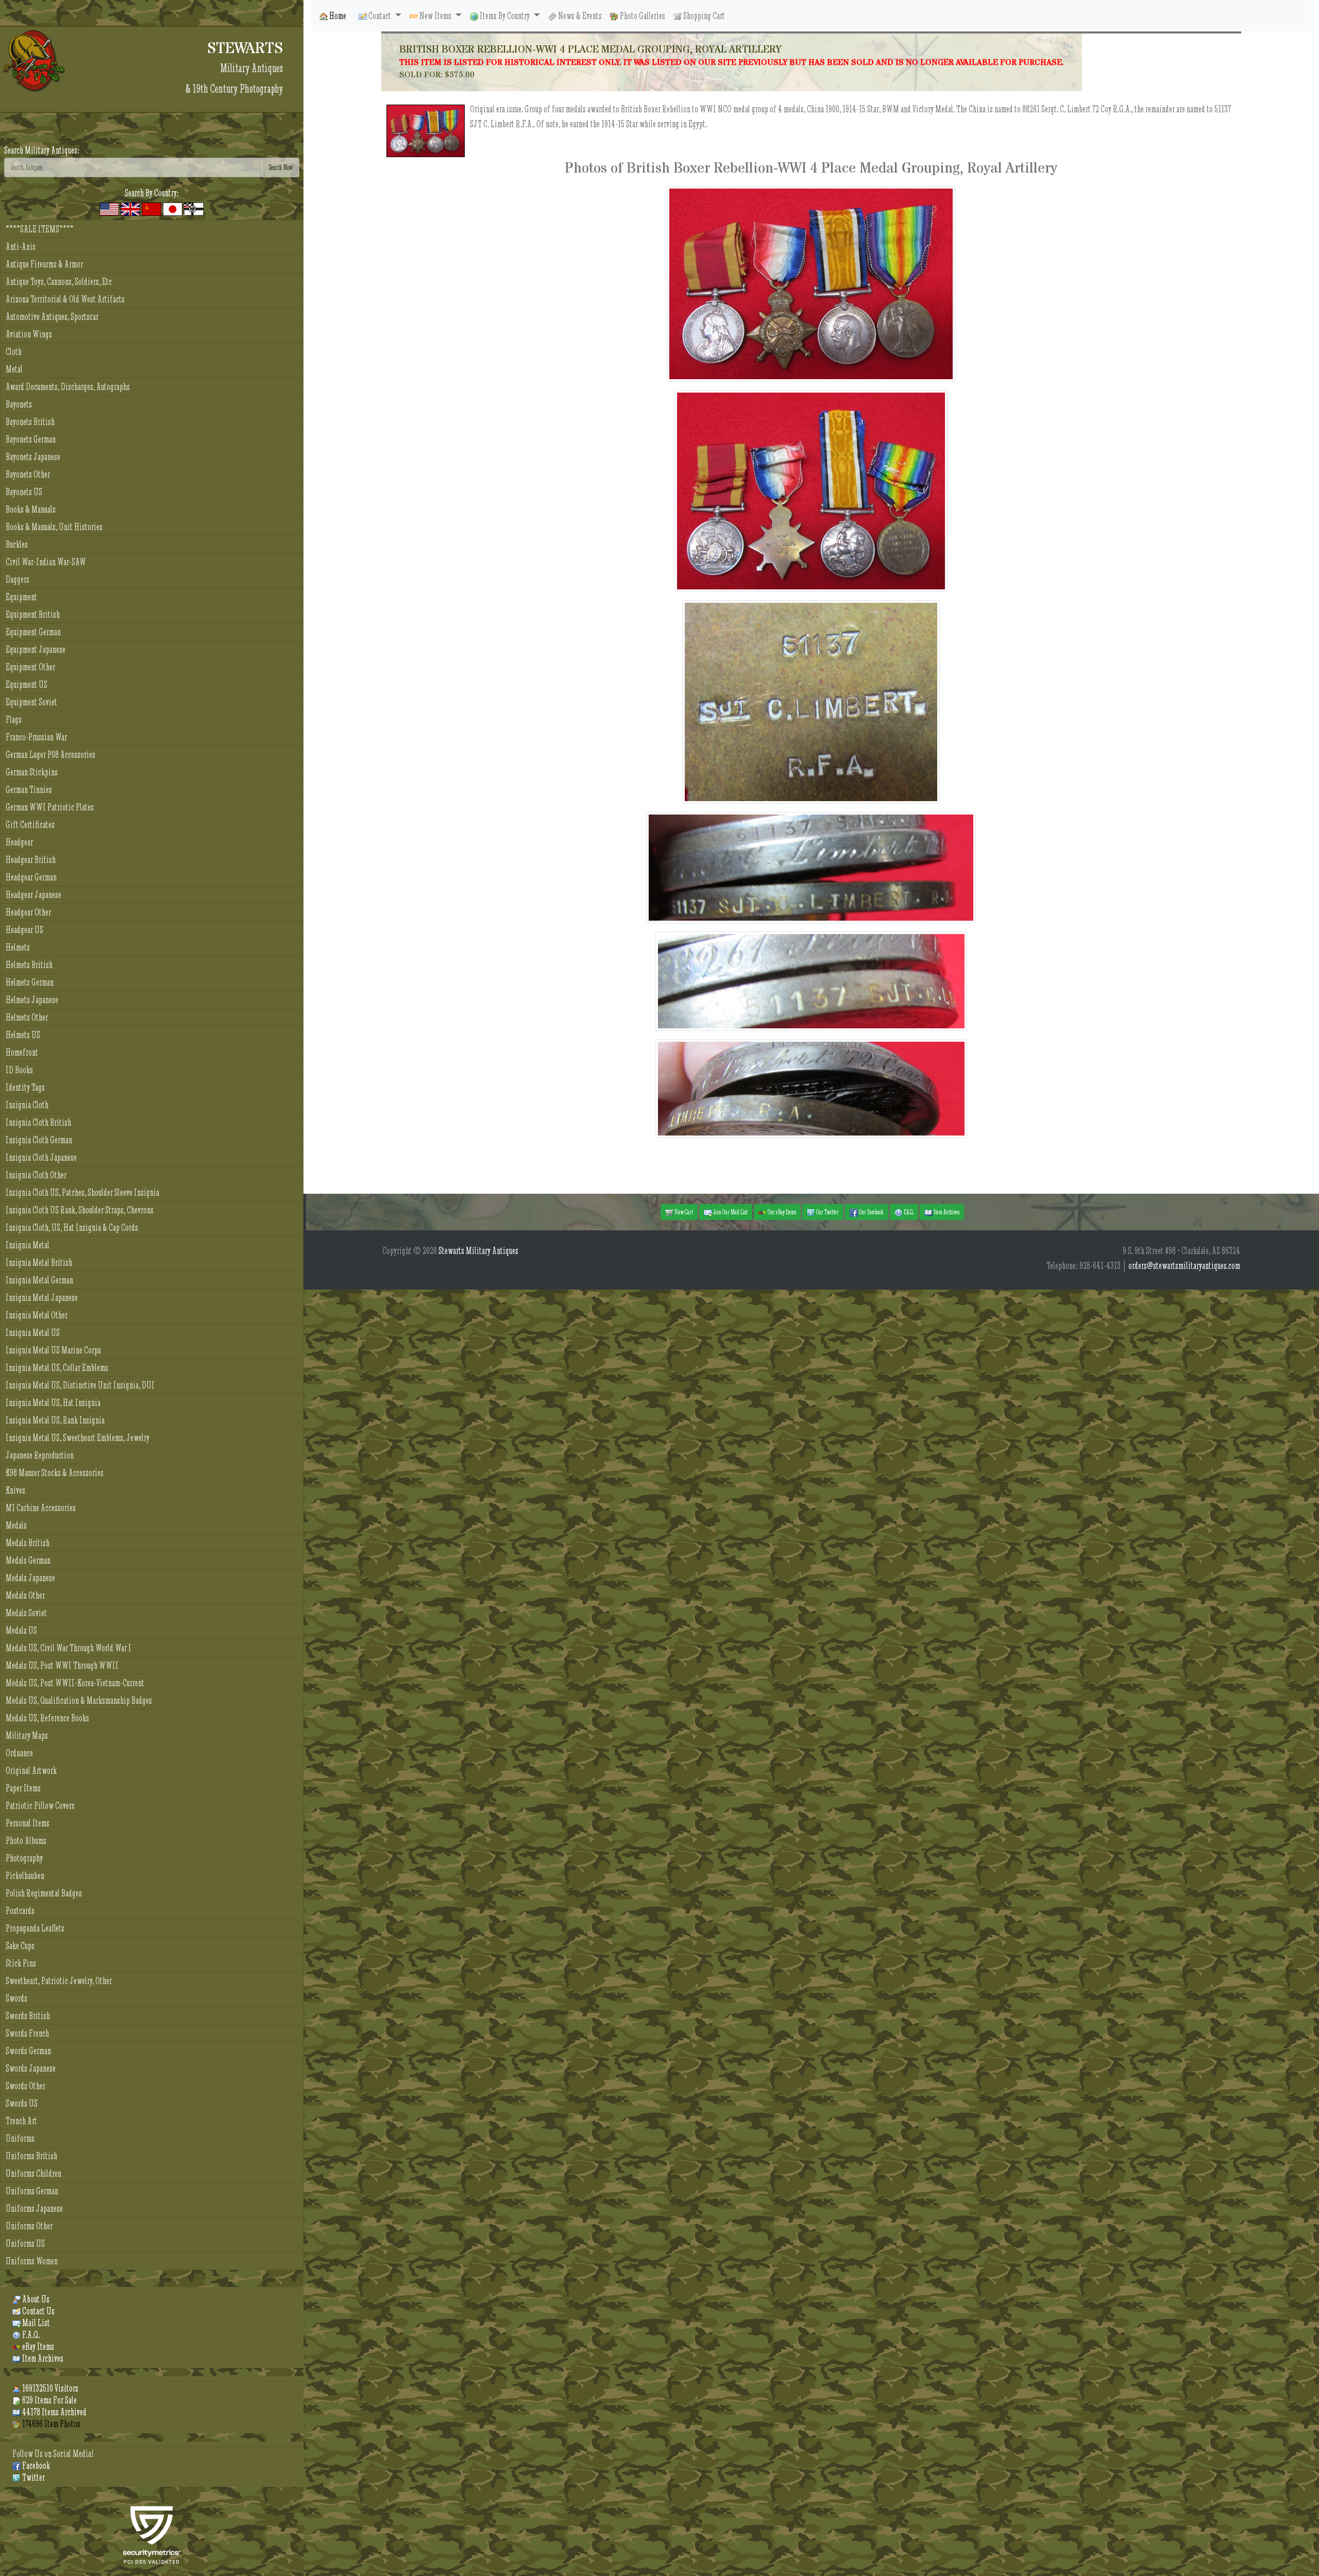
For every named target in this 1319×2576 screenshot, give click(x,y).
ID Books (19, 1070)
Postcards (20, 1911)
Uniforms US (25, 2243)
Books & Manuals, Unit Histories (54, 527)
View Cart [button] (683, 1212)
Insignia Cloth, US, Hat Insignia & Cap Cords (72, 1227)
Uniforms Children (33, 2173)
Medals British (28, 1543)
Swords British (28, 2016)
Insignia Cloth (27, 1105)
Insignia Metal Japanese (42, 1298)
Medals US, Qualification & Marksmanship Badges (79, 1700)
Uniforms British (31, 2156)
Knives (15, 1490)
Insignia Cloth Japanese (41, 1157)
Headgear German (31, 877)
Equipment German (33, 632)
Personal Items (28, 1823)
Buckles (17, 544)
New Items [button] (435, 16)
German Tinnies (29, 790)
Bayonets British (30, 422)
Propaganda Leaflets (35, 1928)
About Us (35, 2299)
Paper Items (23, 1788)
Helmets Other (27, 1017)
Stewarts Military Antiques (478, 1251)
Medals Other (25, 1595)
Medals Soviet (26, 1613)
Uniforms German (32, 2191)
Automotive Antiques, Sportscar (52, 317)
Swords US (22, 2103)
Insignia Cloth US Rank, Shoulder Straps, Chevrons (80, 1210)
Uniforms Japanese (34, 2208)
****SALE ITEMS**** (40, 229)
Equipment (21, 597)
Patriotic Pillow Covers (40, 1806)
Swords (16, 1998)
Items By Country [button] (505, 16)
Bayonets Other (28, 474)
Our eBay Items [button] (781, 1212)
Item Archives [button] (946, 1212)
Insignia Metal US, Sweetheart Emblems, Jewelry (78, 1438)
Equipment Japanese (36, 649)
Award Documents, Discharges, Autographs (68, 387)
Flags (14, 719)
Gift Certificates (30, 825)
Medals (16, 1525)
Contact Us (38, 2311)
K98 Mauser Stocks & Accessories (55, 1473)
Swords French (27, 2033)
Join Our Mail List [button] (730, 1212)
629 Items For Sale (49, 2400)
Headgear (19, 842)
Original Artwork (31, 1770)
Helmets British (29, 965)
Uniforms (20, 2138)
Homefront (22, 1052)
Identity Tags (25, 1087)
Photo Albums (26, 1841)
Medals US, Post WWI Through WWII (62, 1665)
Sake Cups (20, 1946)
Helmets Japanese (32, 1000)
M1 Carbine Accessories (41, 1508)
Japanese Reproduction (40, 1455)
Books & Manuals (31, 509)
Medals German (28, 1560)
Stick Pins (21, 1963)
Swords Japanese (31, 2068)
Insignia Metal (28, 1245)
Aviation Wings (29, 334)
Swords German (28, 2051)
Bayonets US (24, 492)
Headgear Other (28, 912)
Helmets (18, 947)
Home (337, 16)
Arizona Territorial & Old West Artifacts (65, 299)
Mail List (35, 2323)
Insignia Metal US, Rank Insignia (55, 1420)
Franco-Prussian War (36, 737)
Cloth (14, 352)
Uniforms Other (29, 2226)
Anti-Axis (21, 247)
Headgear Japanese (33, 895)
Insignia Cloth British (38, 1122)
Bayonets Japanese (33, 457)
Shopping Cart (703, 16)
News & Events (579, 16)
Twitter (33, 2477)
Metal (14, 369)
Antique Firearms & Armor (44, 264)
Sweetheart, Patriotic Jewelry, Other (59, 1981)
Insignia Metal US (33, 1333)
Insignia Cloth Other (36, 1175)
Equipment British (33, 614)
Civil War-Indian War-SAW (46, 562)
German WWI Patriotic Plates (50, 807)
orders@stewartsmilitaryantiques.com (1184, 1266)
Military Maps (27, 1735)
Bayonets (19, 404)
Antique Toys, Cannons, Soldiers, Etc (59, 282)
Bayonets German (31, 439)
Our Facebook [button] (871, 1212)
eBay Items (37, 2346)
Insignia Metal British (39, 1262)
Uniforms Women (32, 2261)
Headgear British (31, 860)
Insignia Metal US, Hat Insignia (53, 1403)
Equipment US (27, 684)
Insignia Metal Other (37, 1315)
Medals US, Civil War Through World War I (69, 1648)
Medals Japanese (30, 1578)
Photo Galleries (642, 16)
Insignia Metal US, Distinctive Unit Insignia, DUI (80, 1385)
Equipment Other (30, 667)
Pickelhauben (25, 1876)
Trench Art (21, 2121)
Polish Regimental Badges (44, 1893)
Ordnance (19, 1753)
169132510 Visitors (49, 2388)
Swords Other (26, 2086)
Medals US (21, 1630)
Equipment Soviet (31, 702)
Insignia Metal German (39, 1280)
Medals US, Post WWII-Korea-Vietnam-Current (75, 1683)
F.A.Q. (30, 2335)
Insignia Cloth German (39, 1140)
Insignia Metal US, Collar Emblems (57, 1368)
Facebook (35, 2465)
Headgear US (24, 930)
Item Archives (42, 2358)
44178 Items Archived (54, 2412)
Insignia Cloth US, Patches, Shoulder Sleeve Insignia (82, 1192)
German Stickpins (32, 772)
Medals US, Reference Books (47, 1718)
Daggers (18, 579)
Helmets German (30, 982)
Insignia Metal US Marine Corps (53, 1350)
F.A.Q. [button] (908, 1212)
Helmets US (23, 1035)
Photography (24, 1858)
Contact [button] (380, 16)
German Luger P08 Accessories (50, 755)
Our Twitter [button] (827, 1212)
